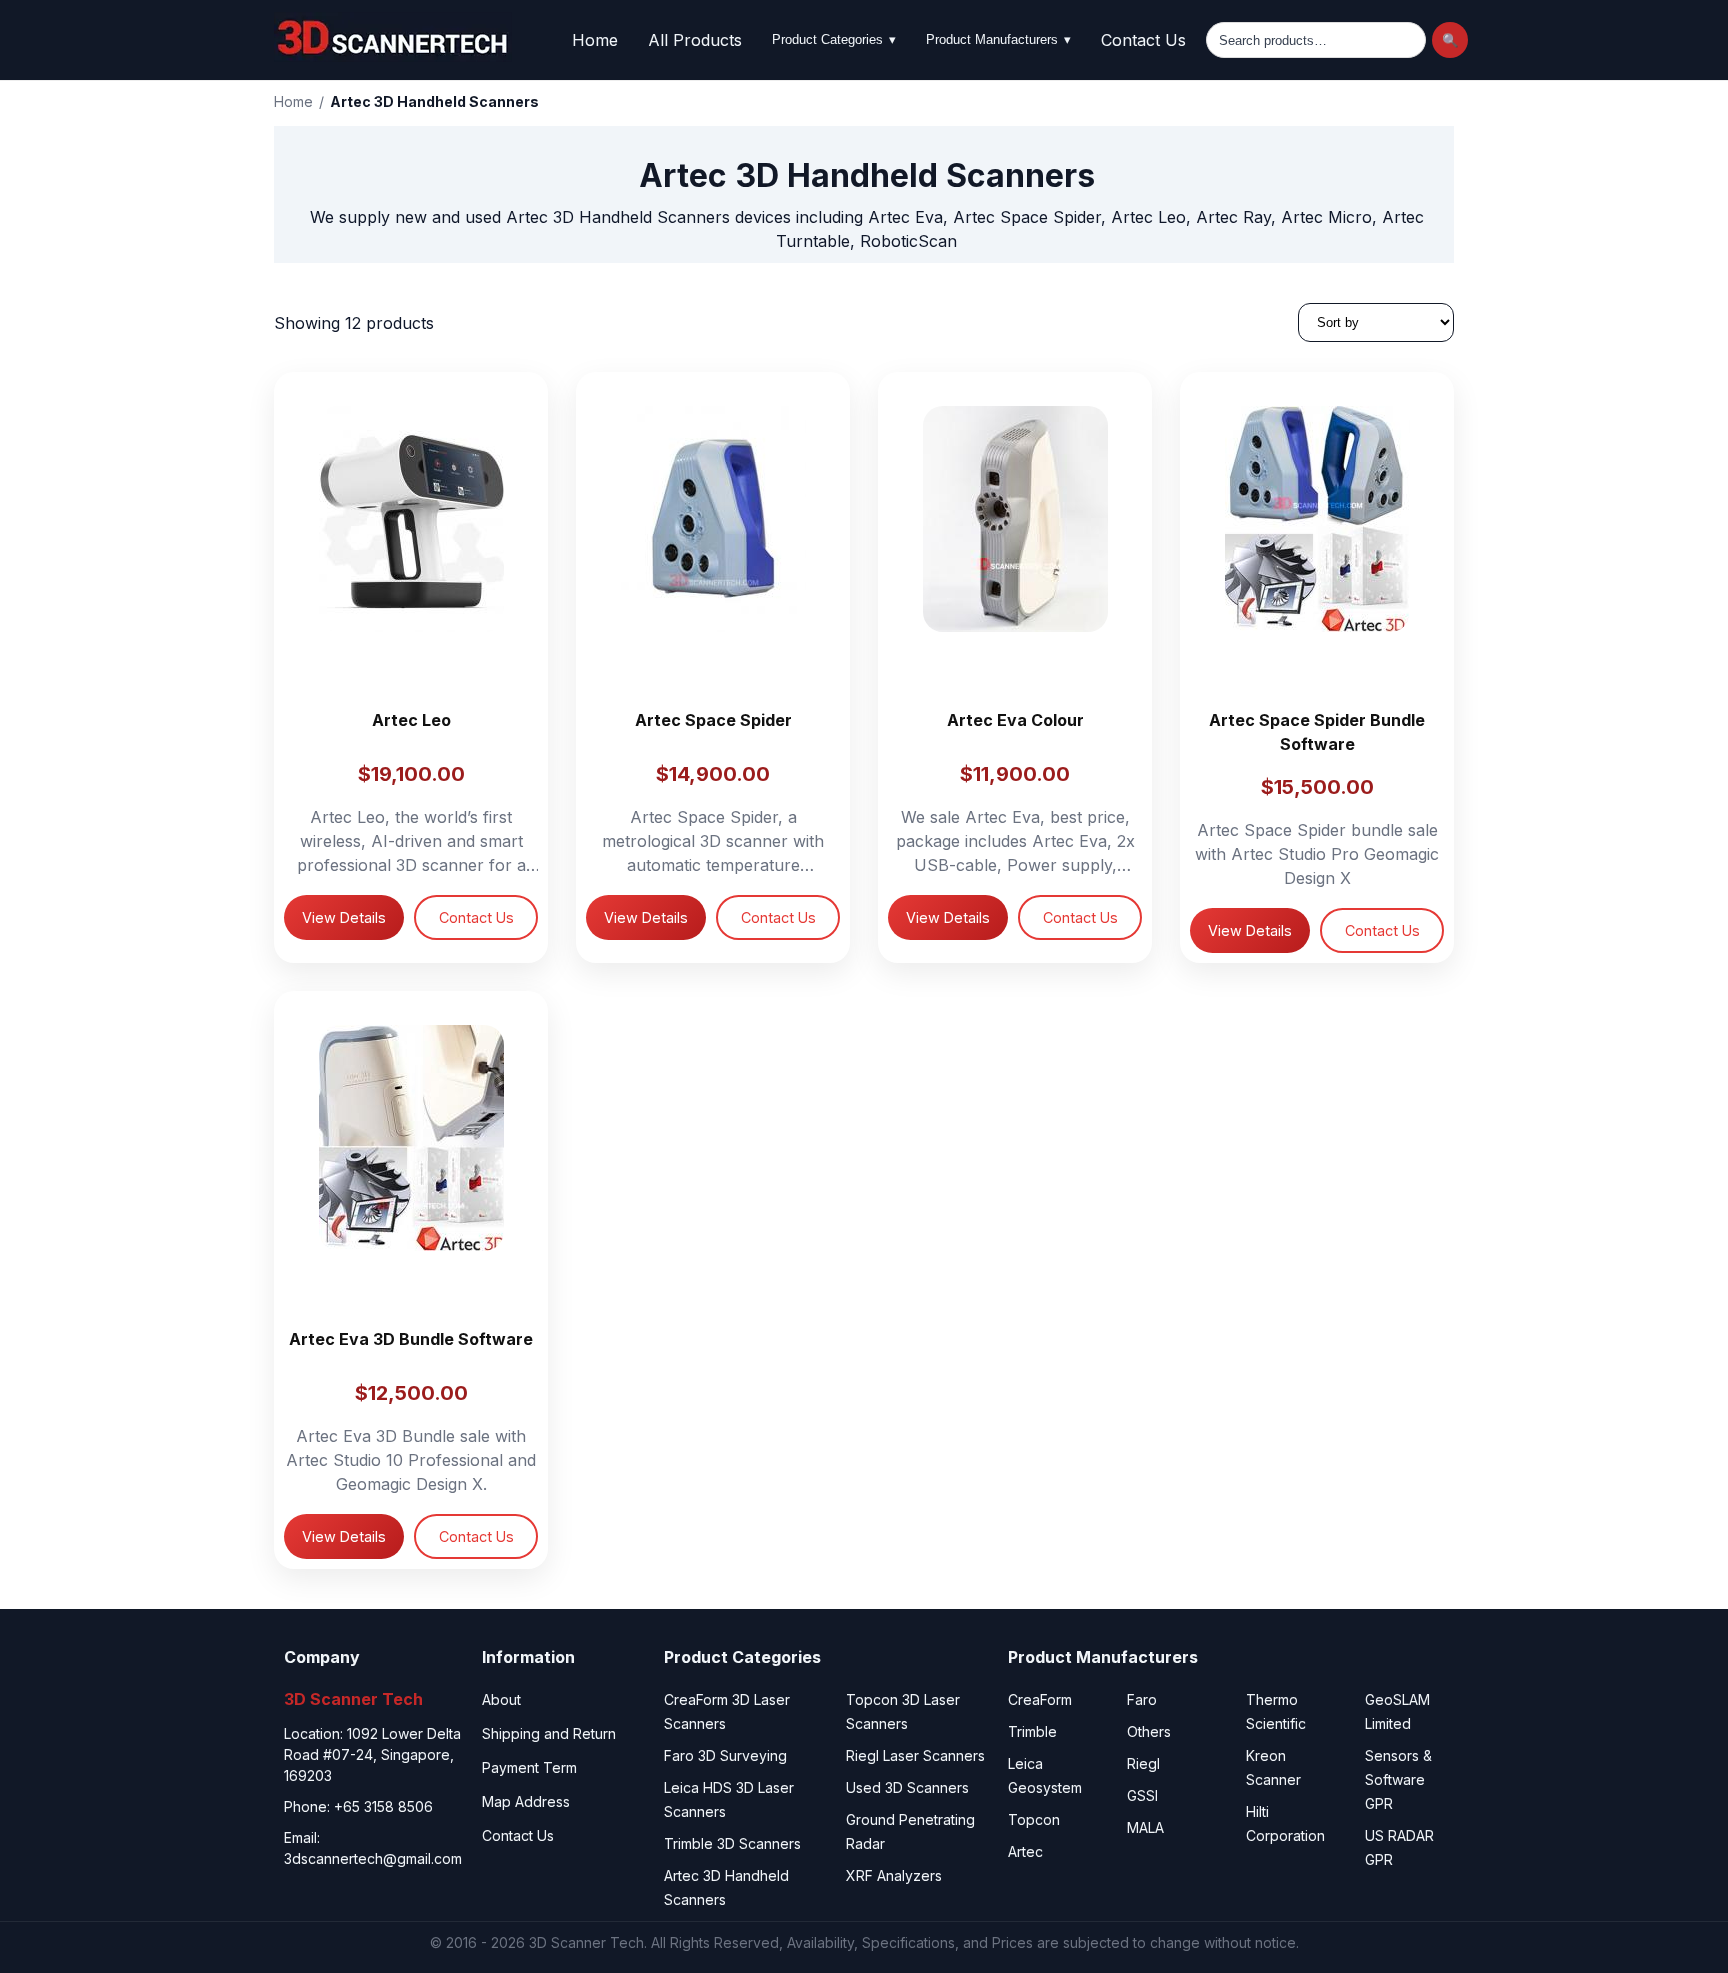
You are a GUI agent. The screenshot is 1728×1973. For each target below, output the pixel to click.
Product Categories (834, 39)
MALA (1145, 1827)
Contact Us (1143, 40)
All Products (695, 40)
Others (1149, 1731)
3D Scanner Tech (586, 1942)
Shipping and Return (549, 1733)
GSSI (1142, 1795)
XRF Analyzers (894, 1875)
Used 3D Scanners (907, 1787)
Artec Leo (411, 720)
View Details (344, 917)
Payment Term (529, 1767)
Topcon (1034, 1819)
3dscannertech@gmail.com (373, 1858)
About (501, 1699)
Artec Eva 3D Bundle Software (411, 1339)
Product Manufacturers (998, 39)
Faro (1142, 1699)
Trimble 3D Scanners (732, 1843)
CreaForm (1040, 1699)
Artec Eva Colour (1015, 720)
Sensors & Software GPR (1398, 1779)
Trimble (1032, 1731)
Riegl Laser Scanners (915, 1755)
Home (595, 40)
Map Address (526, 1801)
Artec (1025, 1851)
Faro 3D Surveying (725, 1755)
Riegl (1143, 1763)
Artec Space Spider (713, 720)
